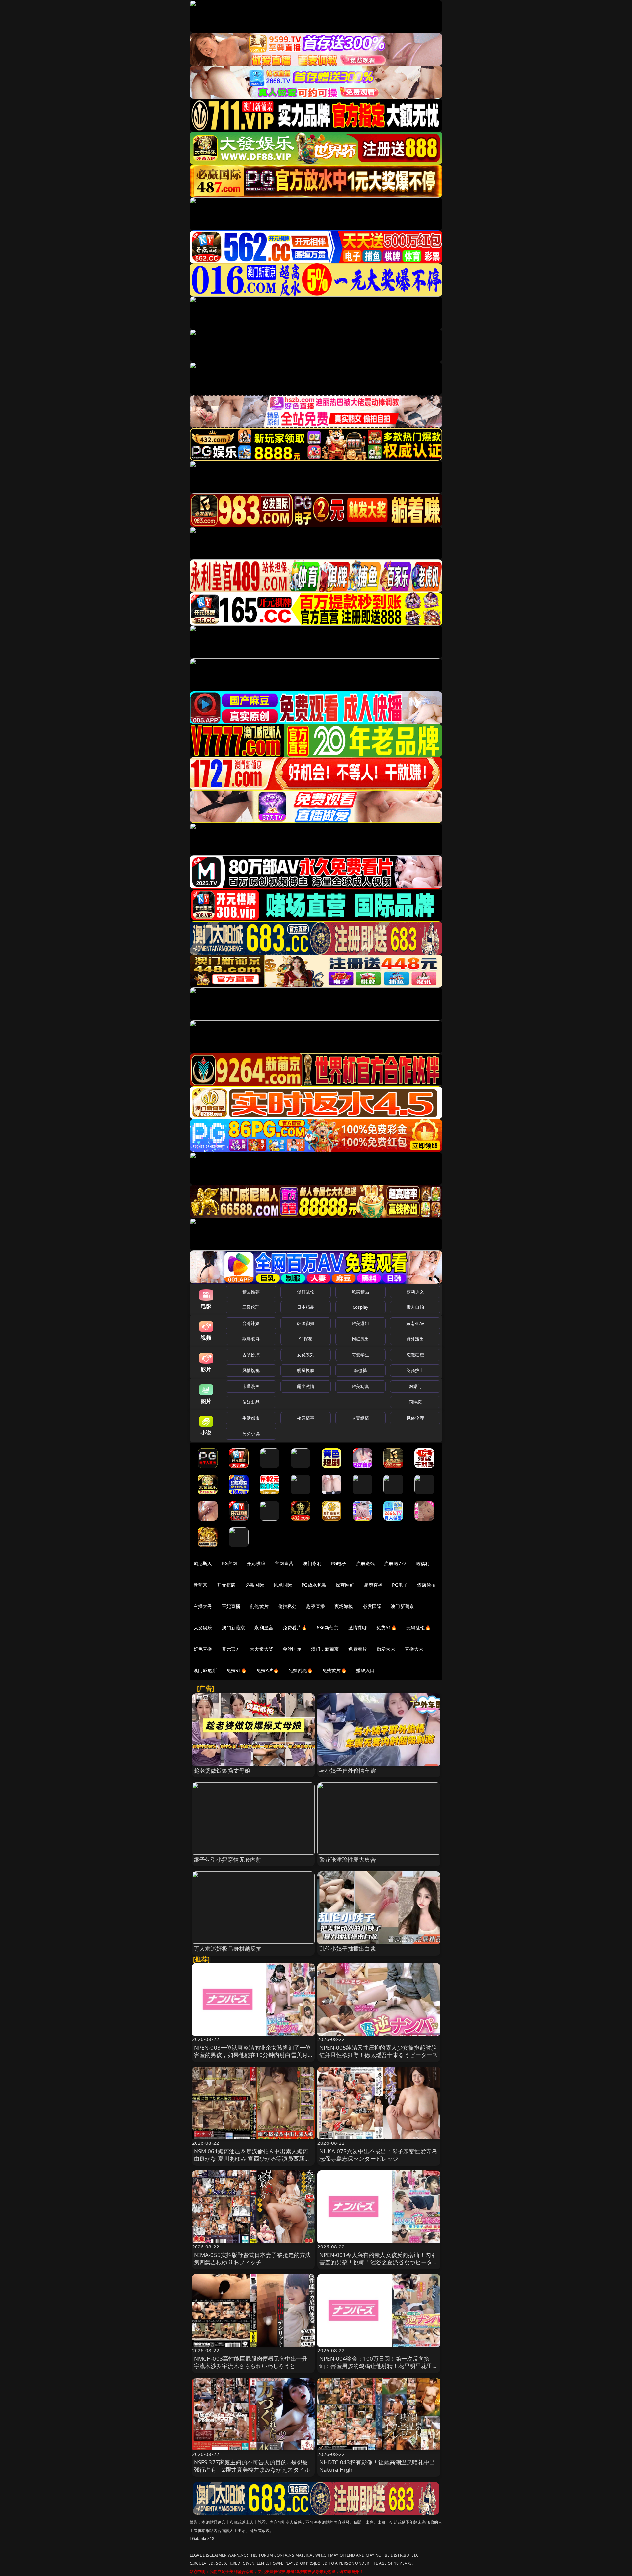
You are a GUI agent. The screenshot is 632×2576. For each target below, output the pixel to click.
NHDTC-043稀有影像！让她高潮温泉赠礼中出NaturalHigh (377, 2466)
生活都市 (251, 1418)
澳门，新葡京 (325, 1649)
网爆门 (415, 1386)
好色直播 (203, 1649)
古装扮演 (251, 1355)
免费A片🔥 (268, 1670)
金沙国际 (292, 1649)
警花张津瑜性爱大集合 (348, 1860)
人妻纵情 (361, 1418)
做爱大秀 (386, 1649)
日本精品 (306, 1307)
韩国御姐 (306, 1323)
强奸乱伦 (306, 1292)
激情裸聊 (358, 1628)
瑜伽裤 (360, 1370)
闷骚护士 (415, 1370)
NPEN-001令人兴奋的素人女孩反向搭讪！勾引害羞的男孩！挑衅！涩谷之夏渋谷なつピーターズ (379, 2262)
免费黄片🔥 (334, 1670)
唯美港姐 (361, 1323)
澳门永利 (312, 1563)
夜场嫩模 (344, 1606)
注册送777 (395, 1563)
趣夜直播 (316, 1606)
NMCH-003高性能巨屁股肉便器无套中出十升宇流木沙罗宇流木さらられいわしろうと (251, 2362)
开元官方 (231, 1649)
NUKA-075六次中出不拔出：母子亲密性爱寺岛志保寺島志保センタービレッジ (378, 2155)
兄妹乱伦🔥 (301, 1670)
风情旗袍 (251, 1370)
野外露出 (415, 1339)
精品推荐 (251, 1292)
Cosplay (360, 1307)
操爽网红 (345, 1585)
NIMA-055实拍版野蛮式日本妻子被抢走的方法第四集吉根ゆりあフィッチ (252, 2259)
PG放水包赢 (314, 1585)
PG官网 (230, 1563)
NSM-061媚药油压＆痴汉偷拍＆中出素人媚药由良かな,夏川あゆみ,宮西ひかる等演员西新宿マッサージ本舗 (252, 2158)
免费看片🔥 (295, 1628)
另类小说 (251, 1433)
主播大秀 (203, 1606)
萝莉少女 (415, 1292)
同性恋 (415, 1402)
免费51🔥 (386, 1628)
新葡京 (200, 1585)
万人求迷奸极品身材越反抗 (228, 1948)
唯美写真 (361, 1386)
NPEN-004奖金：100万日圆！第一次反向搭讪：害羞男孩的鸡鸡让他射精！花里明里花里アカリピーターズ (379, 2366)
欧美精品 (361, 1292)
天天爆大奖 (262, 1649)
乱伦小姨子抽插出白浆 (348, 1948)
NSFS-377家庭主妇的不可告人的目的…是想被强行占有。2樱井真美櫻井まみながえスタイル (252, 2466)
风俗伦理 (415, 1418)
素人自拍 (415, 1307)
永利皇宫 (264, 1628)
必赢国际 (255, 1585)
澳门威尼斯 (205, 1670)
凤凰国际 (283, 1585)
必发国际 (372, 1606)
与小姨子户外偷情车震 (348, 1770)
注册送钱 (366, 1563)
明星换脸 (306, 1370)
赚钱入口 (366, 1670)
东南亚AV (415, 1323)
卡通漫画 (251, 1386)
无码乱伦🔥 (418, 1628)
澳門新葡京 (234, 1628)
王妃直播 (231, 1606)
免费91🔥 (237, 1670)
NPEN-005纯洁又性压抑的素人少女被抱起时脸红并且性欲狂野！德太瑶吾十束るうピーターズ (379, 2051)
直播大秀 (414, 1649)
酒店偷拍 (426, 1585)
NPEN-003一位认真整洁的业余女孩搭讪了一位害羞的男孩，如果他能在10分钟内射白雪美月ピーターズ (252, 2055)
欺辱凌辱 (251, 1339)
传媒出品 (251, 1402)
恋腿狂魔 (415, 1355)
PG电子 (339, 1563)
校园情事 (306, 1418)
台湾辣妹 (251, 1323)
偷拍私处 (288, 1606)
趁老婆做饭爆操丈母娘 (222, 1770)
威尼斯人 (203, 1563)
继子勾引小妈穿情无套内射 (228, 1860)
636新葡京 (328, 1628)
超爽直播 (373, 1585)
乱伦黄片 (259, 1606)
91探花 (306, 1339)
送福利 (423, 1563)
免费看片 (358, 1649)
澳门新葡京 (402, 1606)
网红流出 (361, 1339)
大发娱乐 (203, 1628)
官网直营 (284, 1563)
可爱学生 (361, 1355)
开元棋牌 (256, 1563)
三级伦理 (251, 1307)
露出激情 (306, 1386)
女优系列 (306, 1355)
